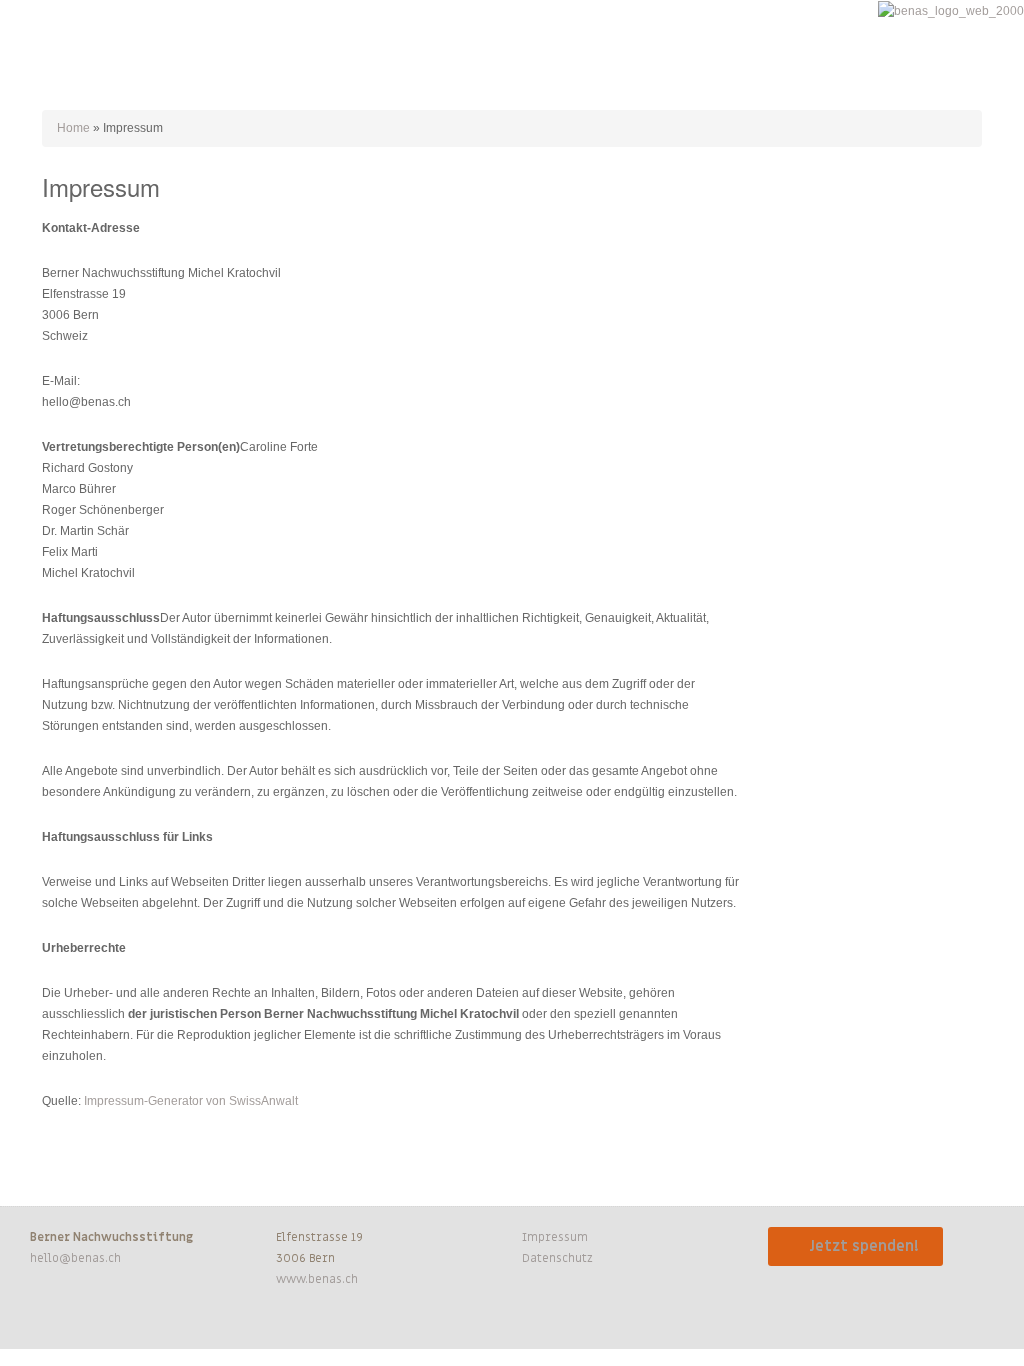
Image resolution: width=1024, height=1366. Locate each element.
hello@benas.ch (75, 1258)
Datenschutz (557, 1258)
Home (73, 128)
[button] (34, 40)
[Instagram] (76, 1321)
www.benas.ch (317, 1279)
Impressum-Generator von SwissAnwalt (191, 1101)
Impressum (555, 1237)
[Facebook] (38, 1321)
